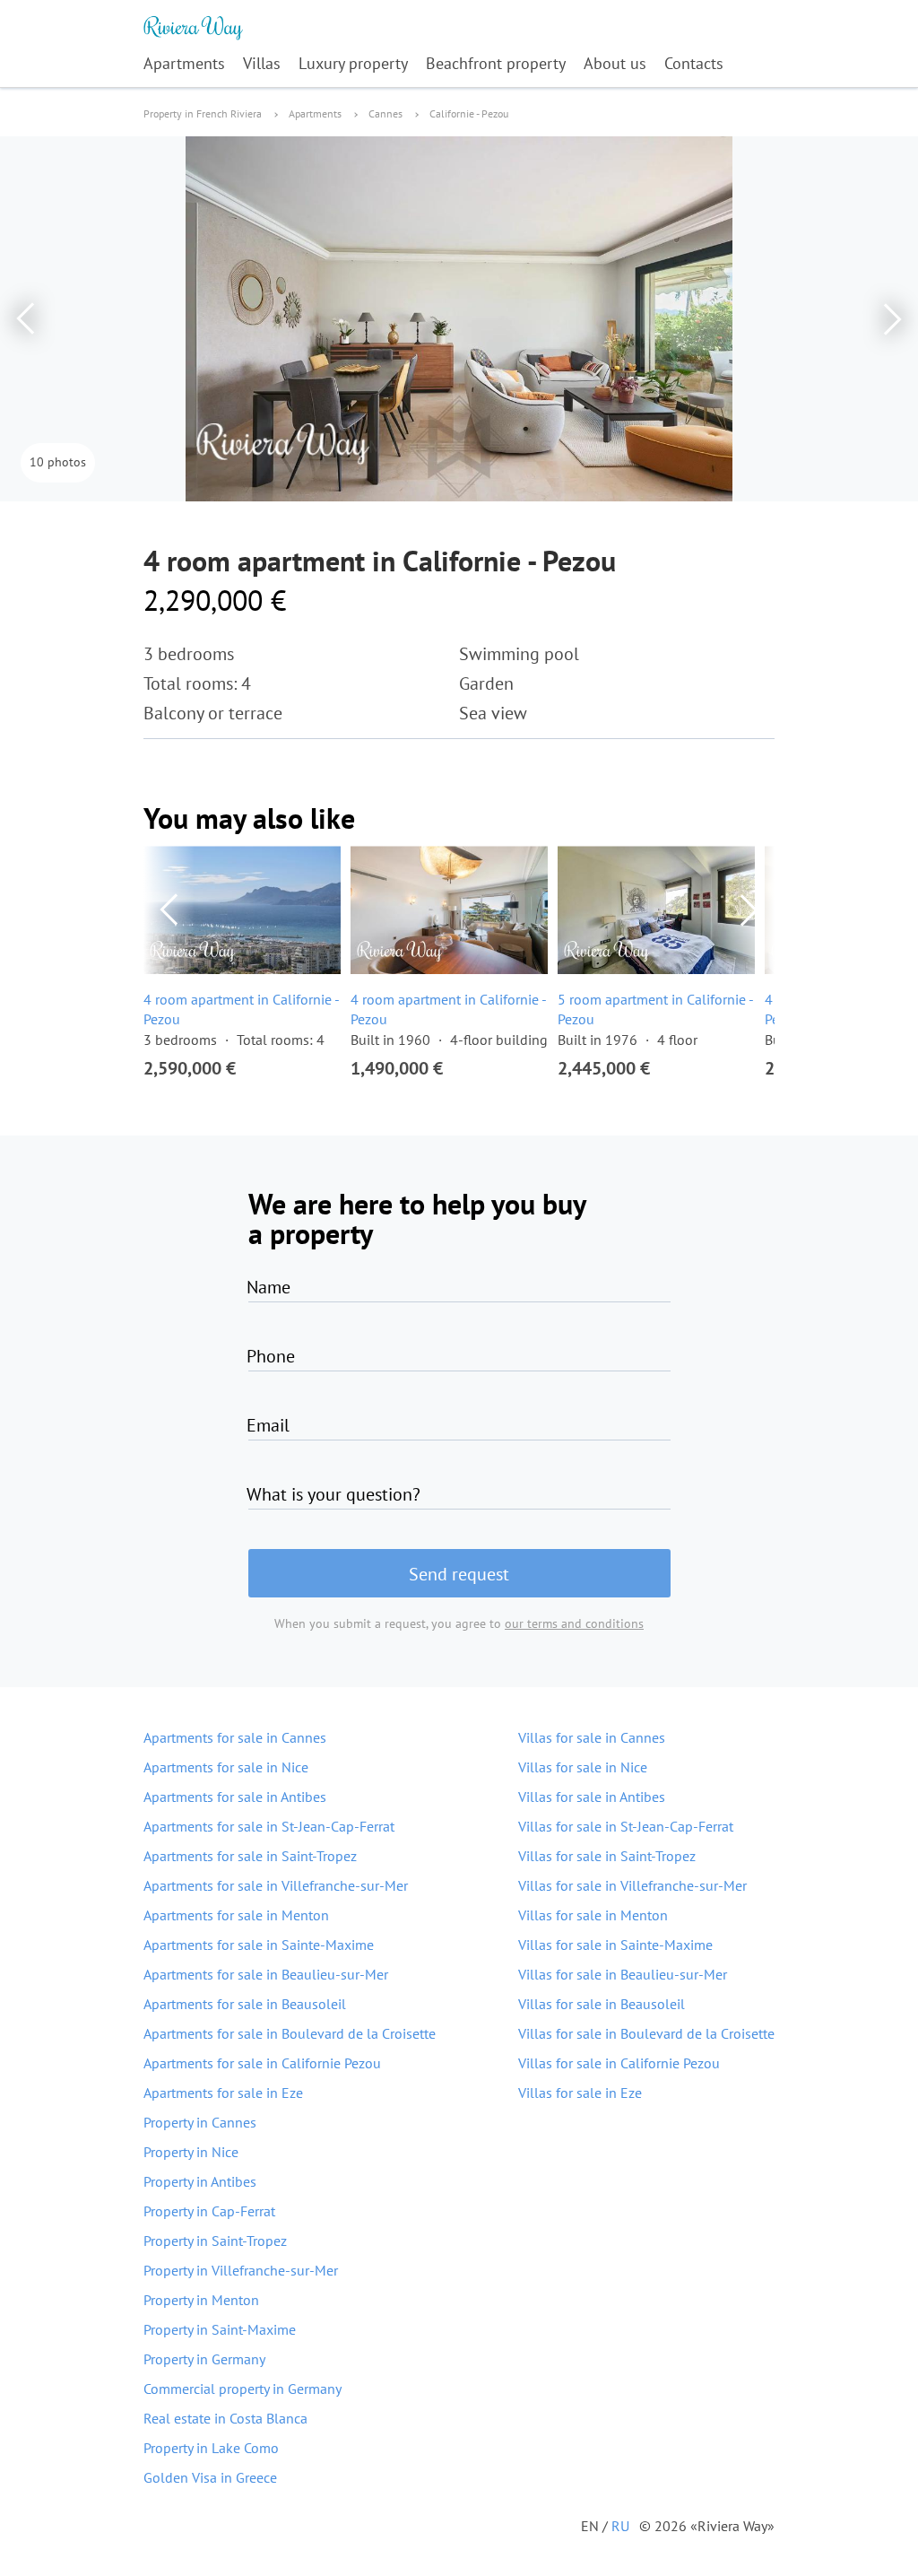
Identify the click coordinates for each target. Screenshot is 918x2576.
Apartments (184, 63)
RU (620, 2526)
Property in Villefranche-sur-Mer (241, 2270)
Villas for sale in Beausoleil (602, 2004)
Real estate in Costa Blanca (225, 2418)
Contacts (694, 63)
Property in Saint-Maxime (220, 2329)
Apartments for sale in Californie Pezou (262, 2063)
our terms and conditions (574, 1623)
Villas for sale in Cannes (592, 1737)
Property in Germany (204, 2359)
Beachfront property (496, 63)
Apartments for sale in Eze (223, 2093)
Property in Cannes (200, 2122)
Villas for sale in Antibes (592, 1797)
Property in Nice (191, 2152)
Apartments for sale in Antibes (235, 1797)
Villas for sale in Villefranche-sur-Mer (632, 1885)
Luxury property (353, 63)
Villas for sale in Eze (580, 2093)
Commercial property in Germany (242, 2389)
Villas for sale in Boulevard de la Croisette (646, 2033)
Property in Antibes (200, 2181)
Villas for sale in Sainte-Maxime (615, 1945)
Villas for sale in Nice (583, 1767)
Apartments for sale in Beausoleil (245, 2004)
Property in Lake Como (211, 2448)
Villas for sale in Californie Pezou (619, 2063)
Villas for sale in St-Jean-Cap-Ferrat (626, 1826)
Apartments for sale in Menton (236, 1915)
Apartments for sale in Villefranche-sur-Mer (276, 1885)
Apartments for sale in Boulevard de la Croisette (290, 2033)
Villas (262, 63)
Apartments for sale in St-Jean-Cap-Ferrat (269, 1826)
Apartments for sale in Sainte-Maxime (259, 1945)
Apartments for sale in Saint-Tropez (250, 1856)
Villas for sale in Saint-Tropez (607, 1856)
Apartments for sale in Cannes (235, 1737)
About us (615, 63)
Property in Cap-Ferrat (209, 2211)
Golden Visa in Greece (210, 2477)
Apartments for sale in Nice (226, 1767)
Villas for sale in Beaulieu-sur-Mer (623, 1974)
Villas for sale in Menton (593, 1915)
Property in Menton (201, 2300)
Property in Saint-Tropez (215, 2241)
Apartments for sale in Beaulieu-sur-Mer (266, 1974)
